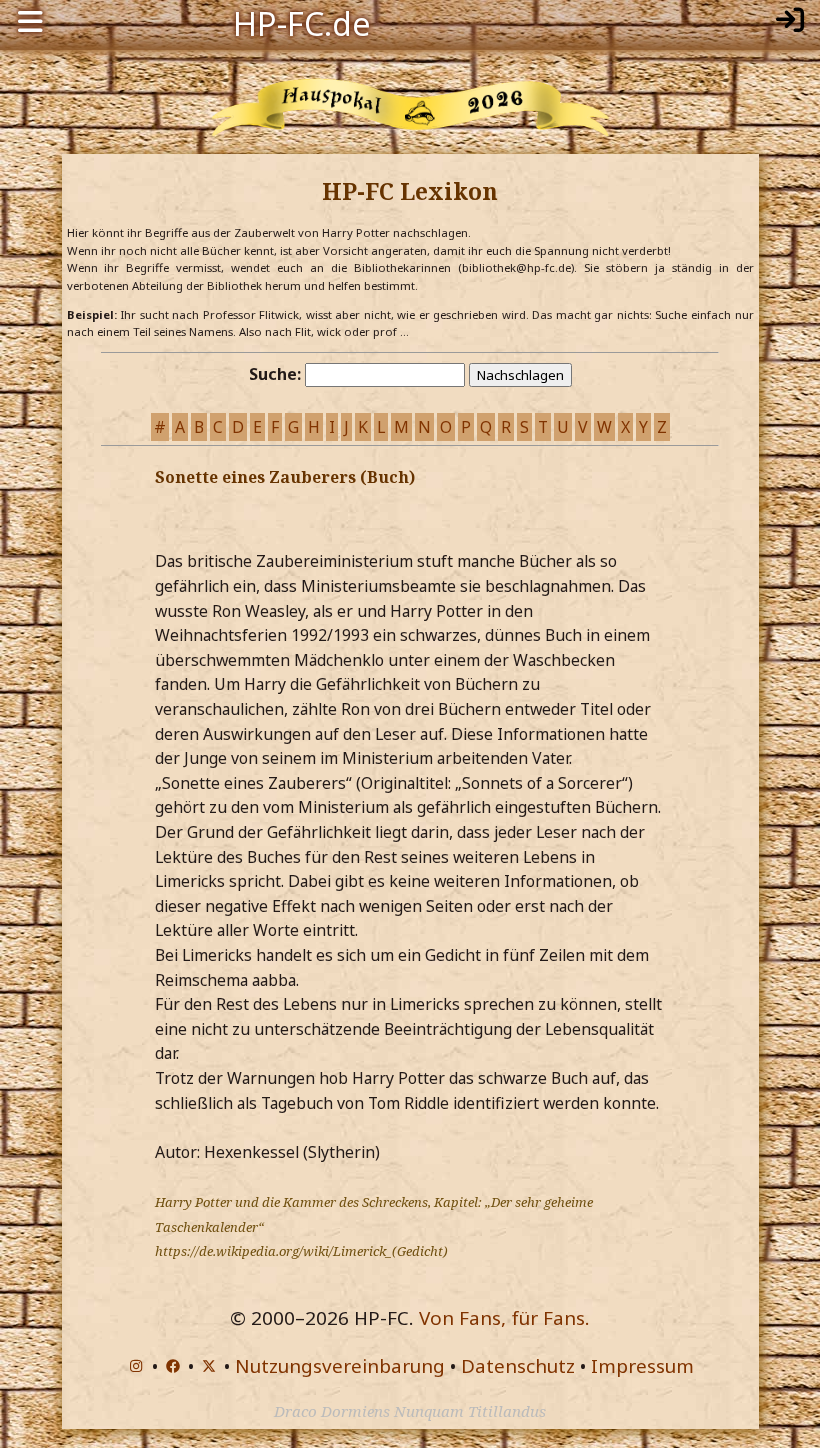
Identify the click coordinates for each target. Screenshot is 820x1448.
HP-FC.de (302, 22)
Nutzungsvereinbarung (340, 1366)
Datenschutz (518, 1366)
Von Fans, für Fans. (504, 1318)
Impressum (642, 1366)
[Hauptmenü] (30, 22)
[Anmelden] (790, 22)
